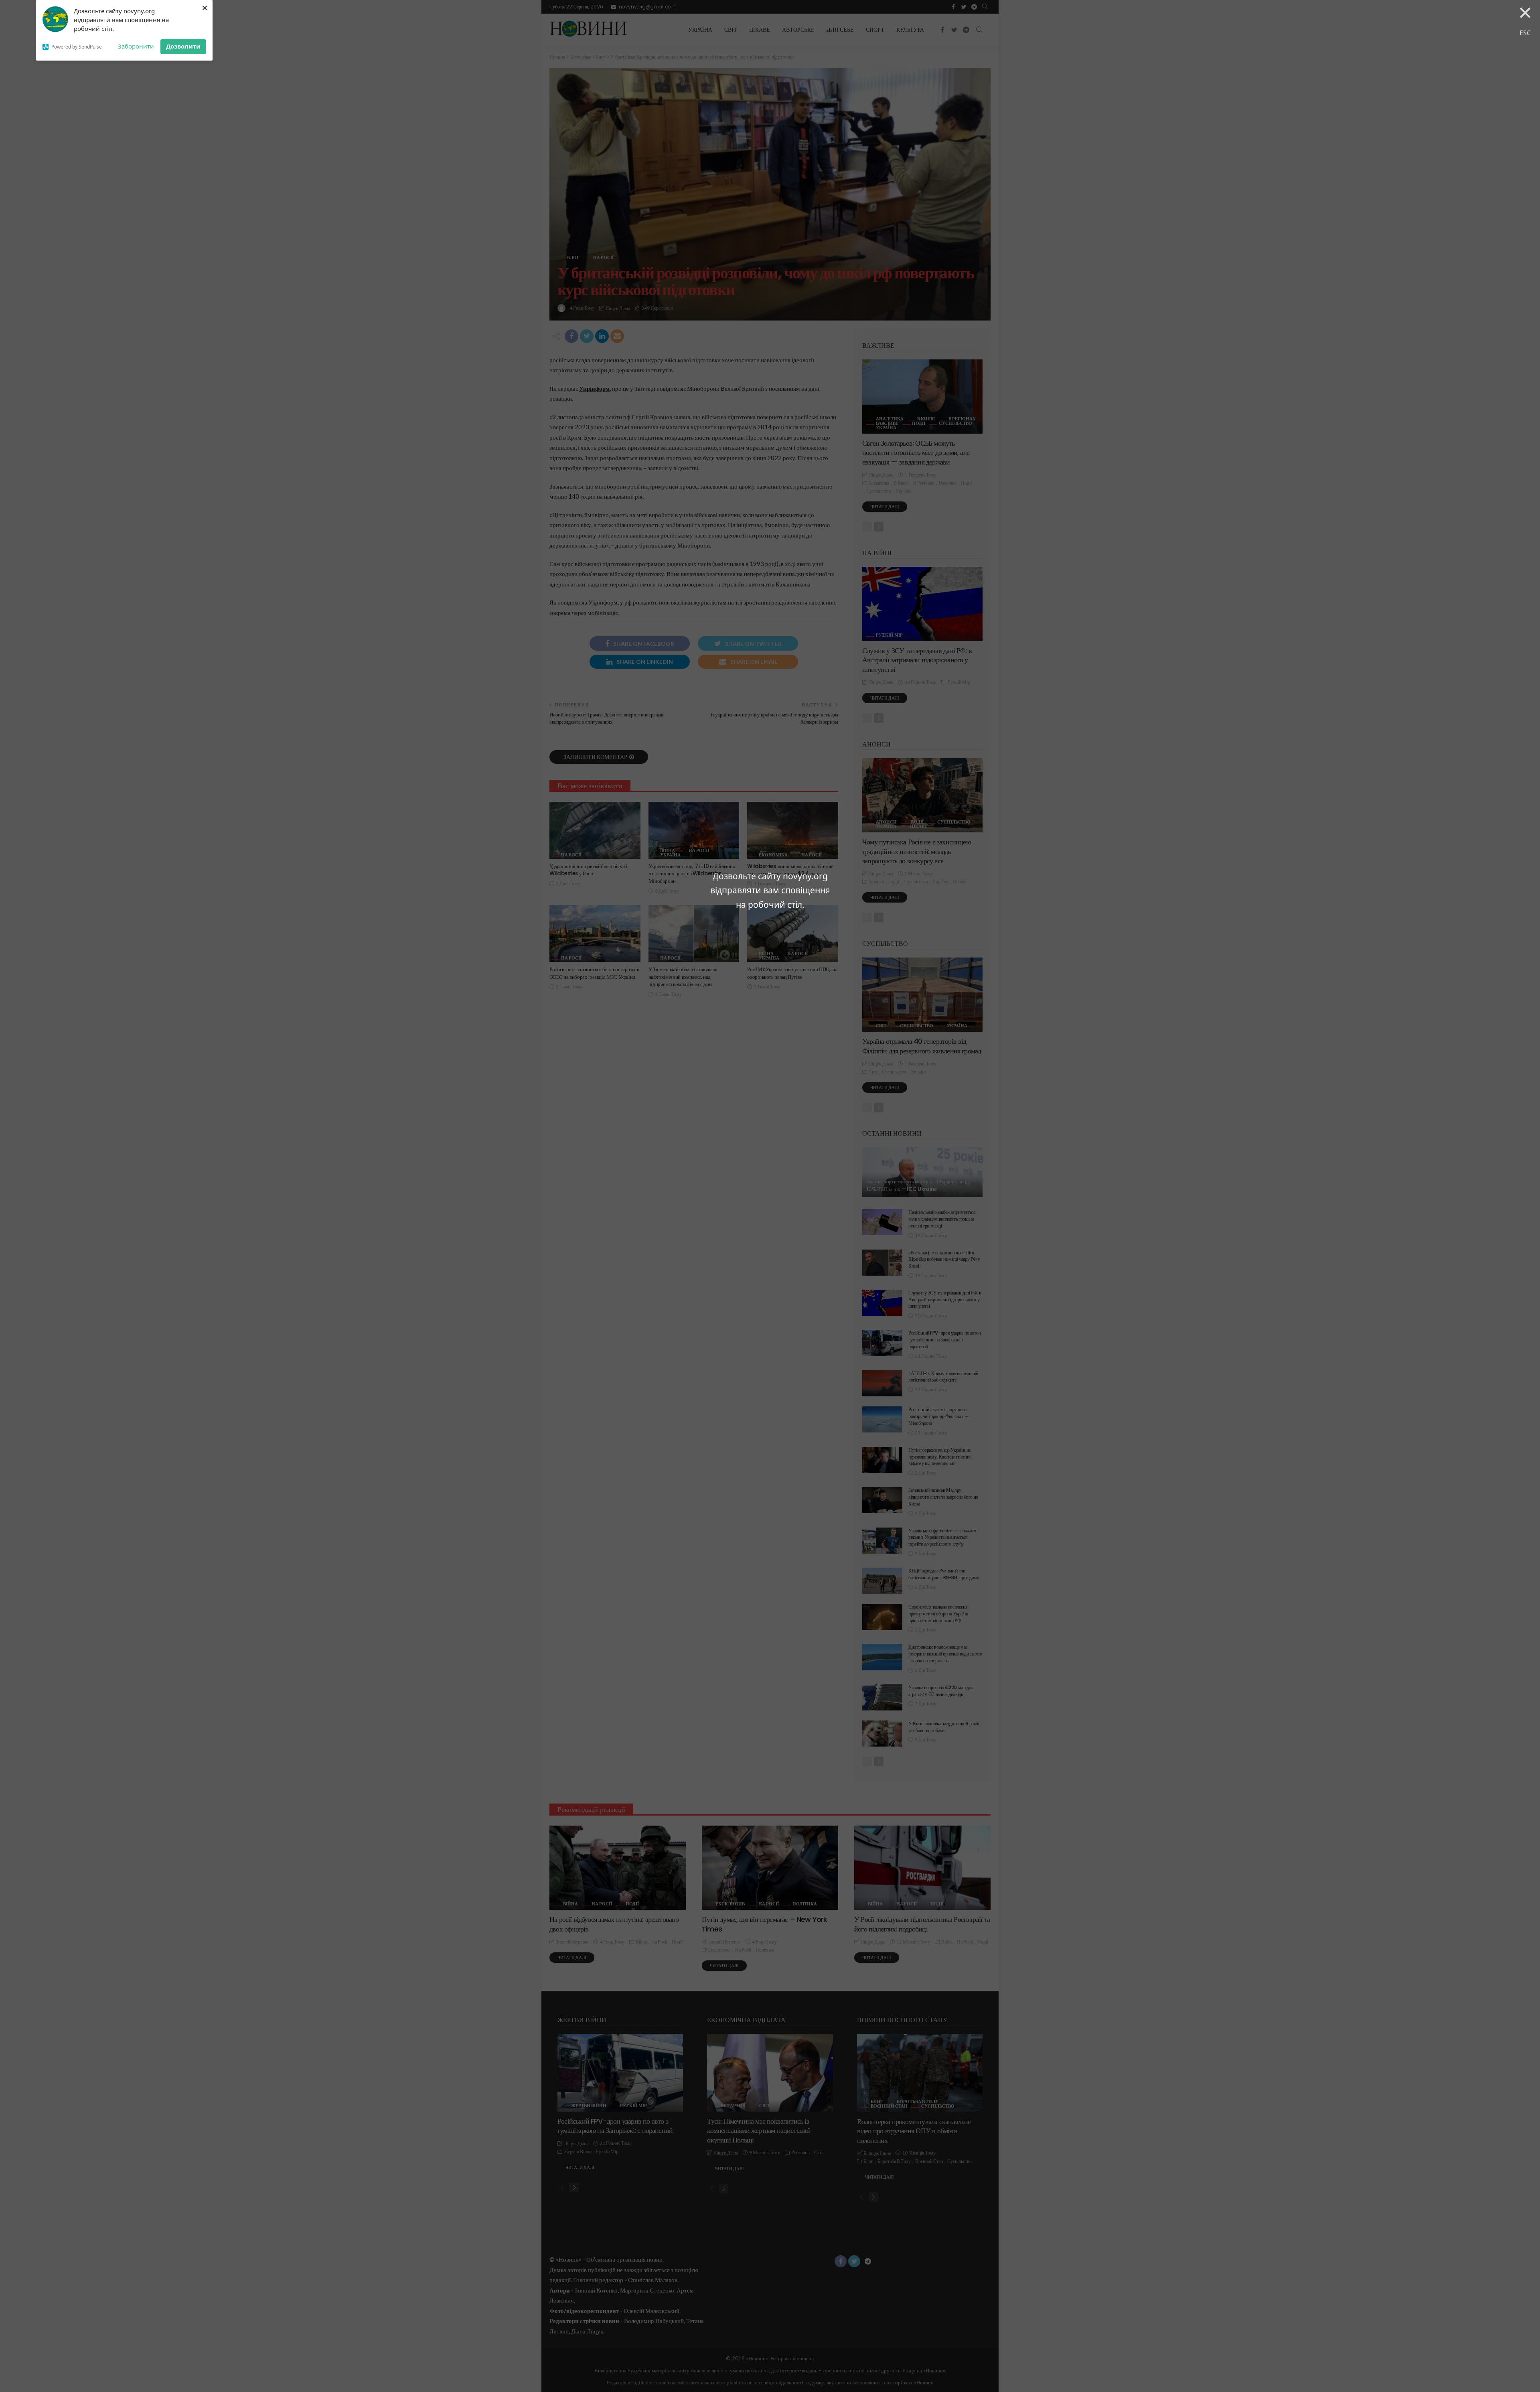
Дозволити (183, 46)
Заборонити (136, 46)
